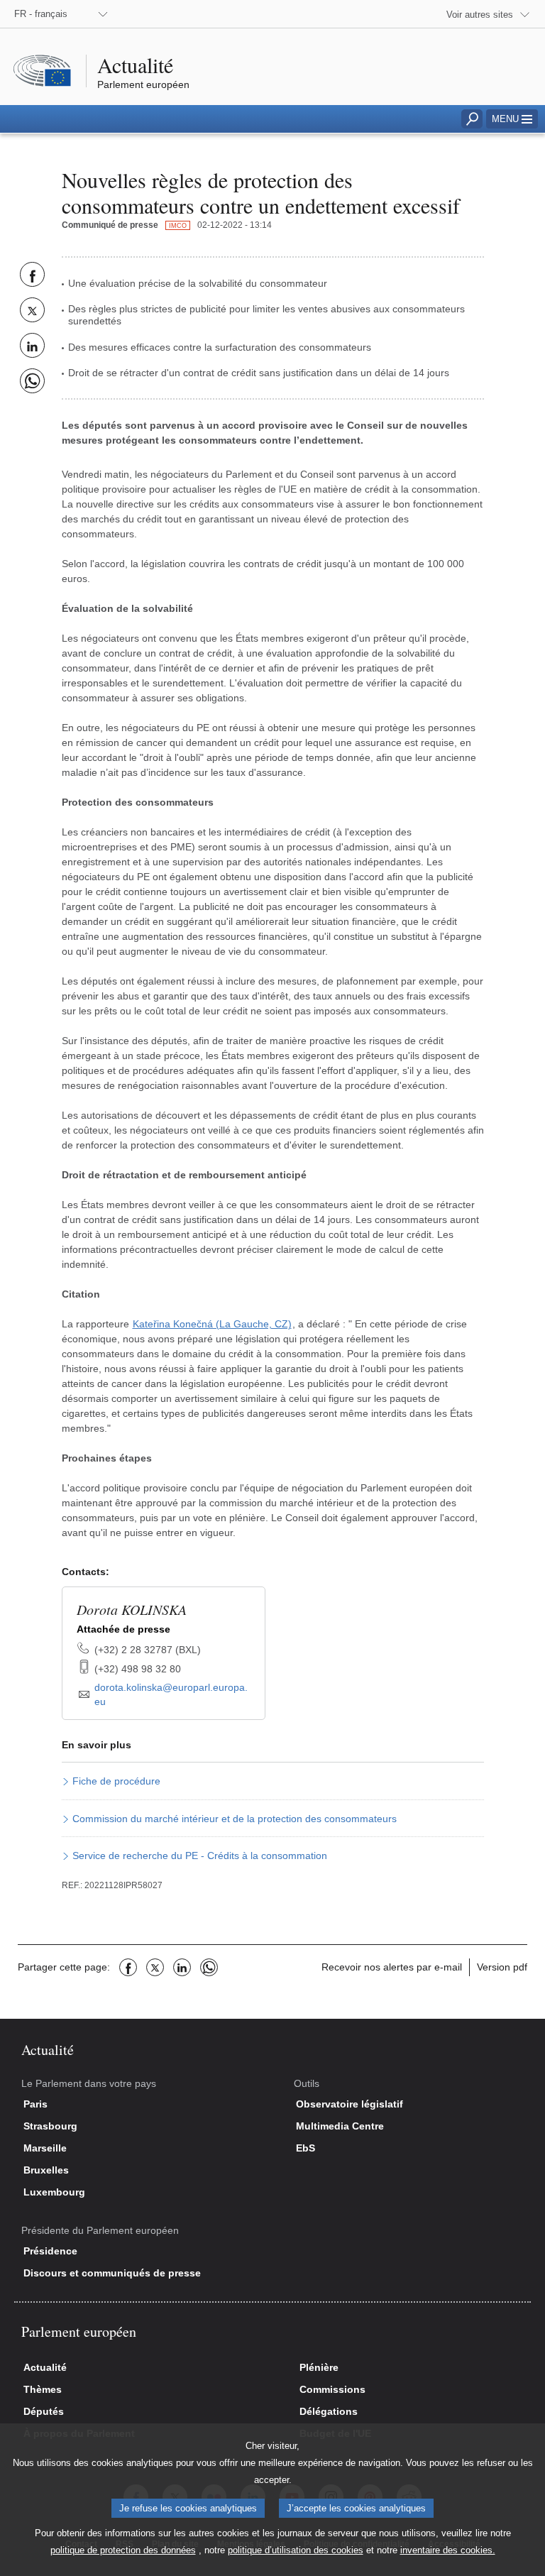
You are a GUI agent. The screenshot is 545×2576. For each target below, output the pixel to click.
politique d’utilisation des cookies (296, 2550)
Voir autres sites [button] (480, 15)
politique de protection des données (123, 2550)
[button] (512, 119)
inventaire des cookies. (448, 2550)
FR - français (41, 14)
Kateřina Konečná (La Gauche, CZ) (212, 1324)
